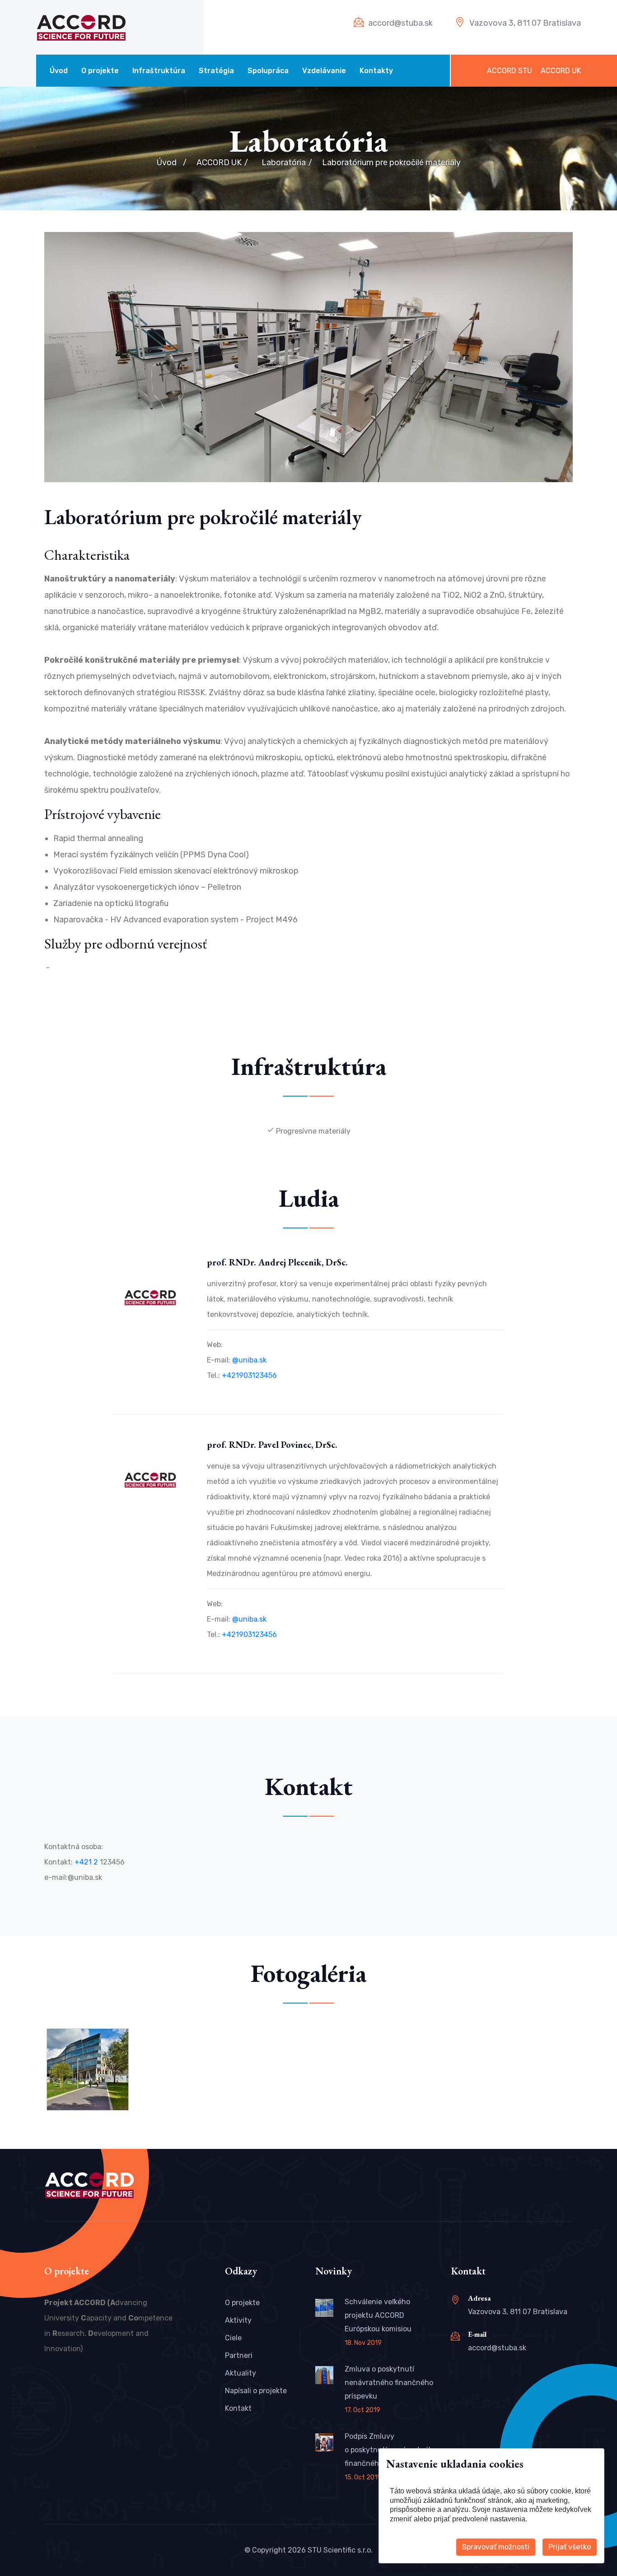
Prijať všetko (570, 2547)
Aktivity (238, 2320)
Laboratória (284, 163)
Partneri (239, 2355)
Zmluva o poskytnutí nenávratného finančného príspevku (389, 2383)
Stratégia (216, 71)
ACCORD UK (561, 71)
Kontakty (376, 71)
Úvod (59, 71)
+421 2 (87, 1862)
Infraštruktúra (159, 71)
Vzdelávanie (324, 71)
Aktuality (241, 2373)
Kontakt (238, 2408)
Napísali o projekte (256, 2391)
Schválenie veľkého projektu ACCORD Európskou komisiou (378, 2315)
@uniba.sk (249, 1360)
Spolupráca (268, 71)
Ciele (233, 2338)
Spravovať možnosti (496, 2547)
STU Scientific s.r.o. (340, 2550)
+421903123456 (249, 1375)
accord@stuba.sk (400, 23)
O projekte (100, 71)
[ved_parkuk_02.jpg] (88, 2069)
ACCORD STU (509, 71)
